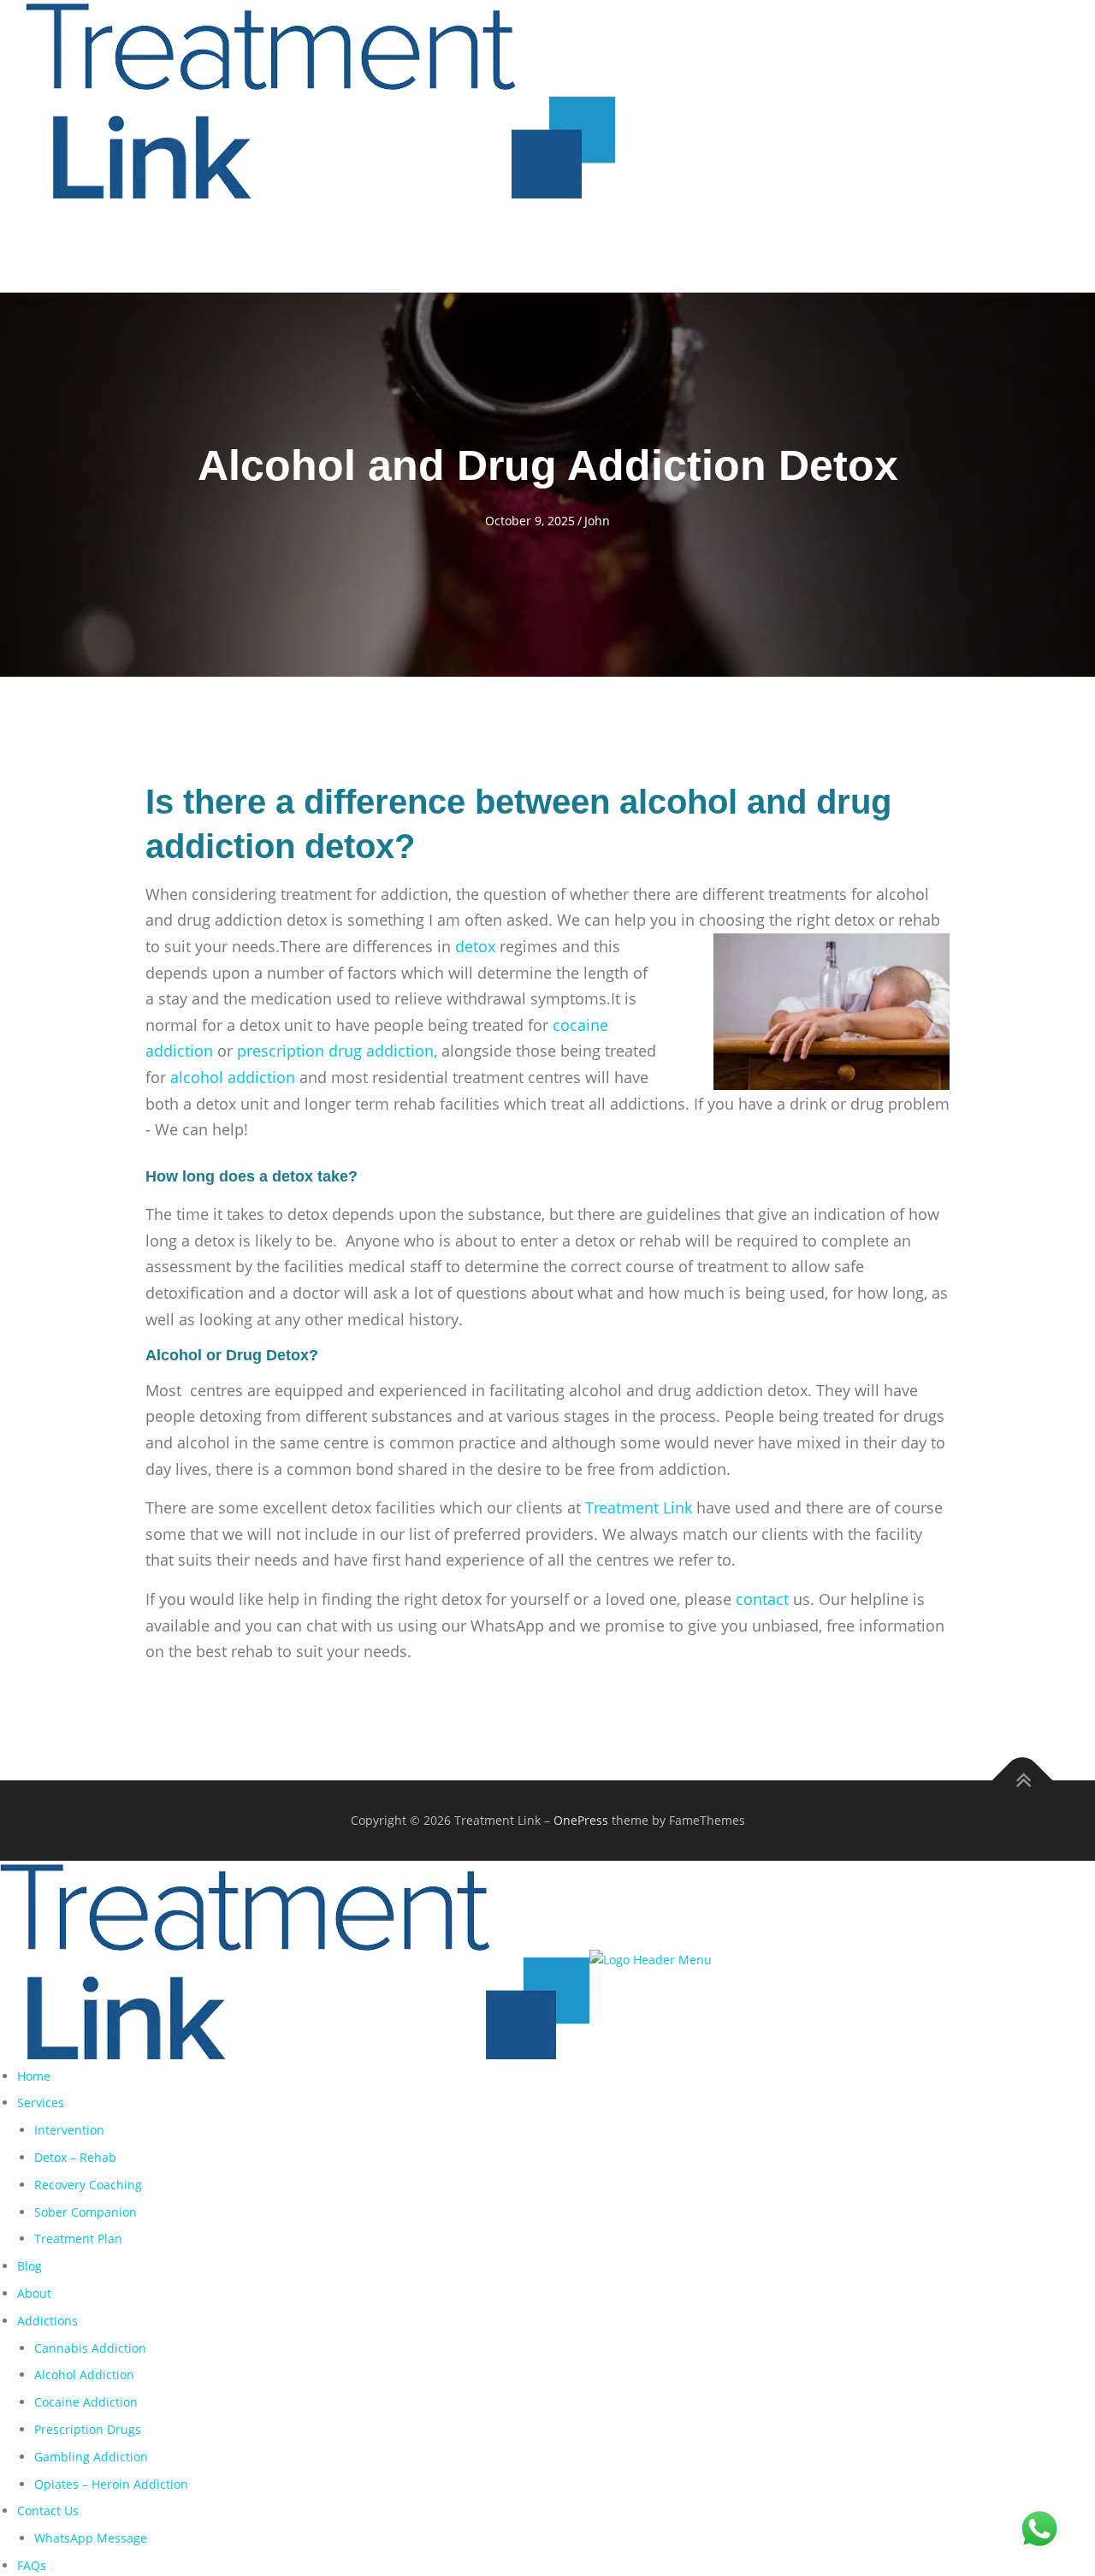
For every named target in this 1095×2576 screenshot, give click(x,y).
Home (367, 249)
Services (450, 249)
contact (762, 1599)
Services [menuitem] (41, 2102)
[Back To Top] (1023, 1780)
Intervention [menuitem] (69, 2130)
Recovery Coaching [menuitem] (88, 2185)
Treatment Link (636, 1507)
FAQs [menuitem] (32, 2565)
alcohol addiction (233, 1077)
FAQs (935, 249)
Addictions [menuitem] (47, 2321)
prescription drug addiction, (337, 1051)
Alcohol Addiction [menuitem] (84, 2375)
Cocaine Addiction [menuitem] (86, 2402)
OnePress (581, 1820)
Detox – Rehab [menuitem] (75, 2157)
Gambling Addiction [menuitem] (91, 2457)
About (619, 249)
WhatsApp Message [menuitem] (91, 2538)
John (597, 521)
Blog (546, 249)
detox (475, 946)
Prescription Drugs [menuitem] (88, 2429)
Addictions (709, 249)
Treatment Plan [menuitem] (78, 2238)
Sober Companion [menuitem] (86, 2212)
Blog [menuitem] (30, 2266)
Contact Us (830, 249)
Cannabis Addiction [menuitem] (90, 2348)
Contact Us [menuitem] (48, 2511)
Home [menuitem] (34, 2076)
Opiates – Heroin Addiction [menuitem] (111, 2484)
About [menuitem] (34, 2293)
